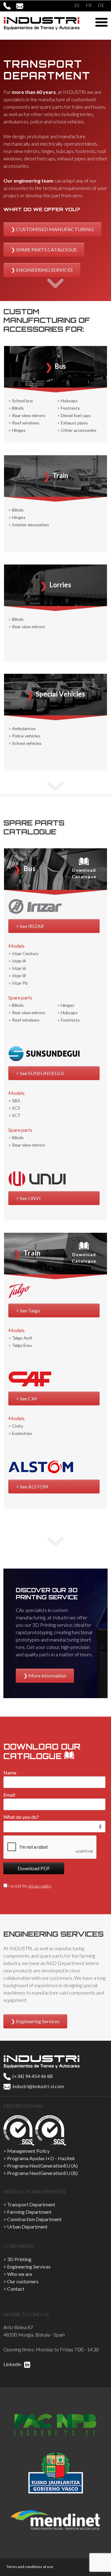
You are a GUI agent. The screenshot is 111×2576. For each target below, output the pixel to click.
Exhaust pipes (74, 423)
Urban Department (27, 2226)
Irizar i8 (19, 976)
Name (10, 1772)
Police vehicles (26, 736)
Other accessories (79, 430)
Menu (101, 22)
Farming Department (29, 2212)
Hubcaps (69, 401)
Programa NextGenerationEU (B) (42, 2173)
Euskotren (22, 1433)
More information (47, 1676)
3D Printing (19, 2259)
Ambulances (24, 728)
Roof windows (26, 423)
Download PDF (34, 1868)
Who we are (20, 2274)
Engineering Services (38, 2021)
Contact (16, 2289)
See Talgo (30, 1310)
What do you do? (21, 1817)
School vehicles (27, 743)
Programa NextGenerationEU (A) (42, 2166)
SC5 (16, 1108)
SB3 (16, 1101)
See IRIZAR (32, 926)
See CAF (29, 1399)
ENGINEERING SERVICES (44, 270)
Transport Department (31, 2204)
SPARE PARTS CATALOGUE (46, 249)
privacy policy (40, 1886)
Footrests (70, 408)
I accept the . (30, 1886)
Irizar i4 (19, 961)
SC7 (16, 1115)
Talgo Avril (22, 1338)
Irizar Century (25, 953)
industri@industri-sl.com (38, 2086)
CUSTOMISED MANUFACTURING (55, 229)
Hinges (19, 430)
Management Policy (28, 2151)
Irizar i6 (19, 968)
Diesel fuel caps (76, 415)
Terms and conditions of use (30, 2567)
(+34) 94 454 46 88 (32, 2076)
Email (9, 1795)
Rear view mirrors (29, 415)
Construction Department (34, 2219)
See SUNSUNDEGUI (42, 1073)
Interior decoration (30, 525)
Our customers (23, 2281)
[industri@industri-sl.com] (22, 6)
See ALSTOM (34, 1487)
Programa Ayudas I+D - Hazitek (41, 2158)
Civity (18, 1426)
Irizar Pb (20, 983)
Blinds (18, 408)
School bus (23, 401)
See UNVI (30, 1198)
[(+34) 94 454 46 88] (10, 6)
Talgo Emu (22, 1345)
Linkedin (13, 2364)
